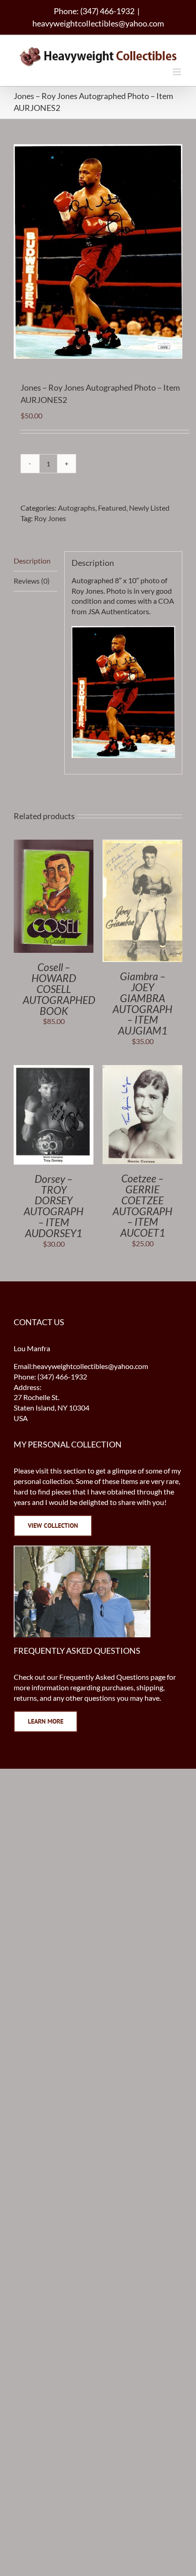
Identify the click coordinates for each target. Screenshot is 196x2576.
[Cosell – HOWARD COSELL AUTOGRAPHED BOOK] (54, 844)
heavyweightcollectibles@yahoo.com (98, 23)
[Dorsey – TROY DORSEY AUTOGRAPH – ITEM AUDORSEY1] (54, 1070)
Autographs (77, 508)
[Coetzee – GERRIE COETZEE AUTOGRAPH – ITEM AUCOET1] (142, 1070)
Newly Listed (149, 508)
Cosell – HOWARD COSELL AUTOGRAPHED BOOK (59, 989)
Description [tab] (32, 561)
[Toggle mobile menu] (178, 72)
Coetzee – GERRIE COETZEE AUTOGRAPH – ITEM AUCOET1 (142, 1206)
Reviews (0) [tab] (32, 581)
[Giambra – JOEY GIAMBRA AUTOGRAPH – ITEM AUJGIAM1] (142, 844)
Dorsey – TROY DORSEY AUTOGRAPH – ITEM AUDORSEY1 (54, 1206)
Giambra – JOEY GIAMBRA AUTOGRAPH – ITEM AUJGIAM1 (142, 1003)
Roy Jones (50, 518)
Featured (112, 508)
